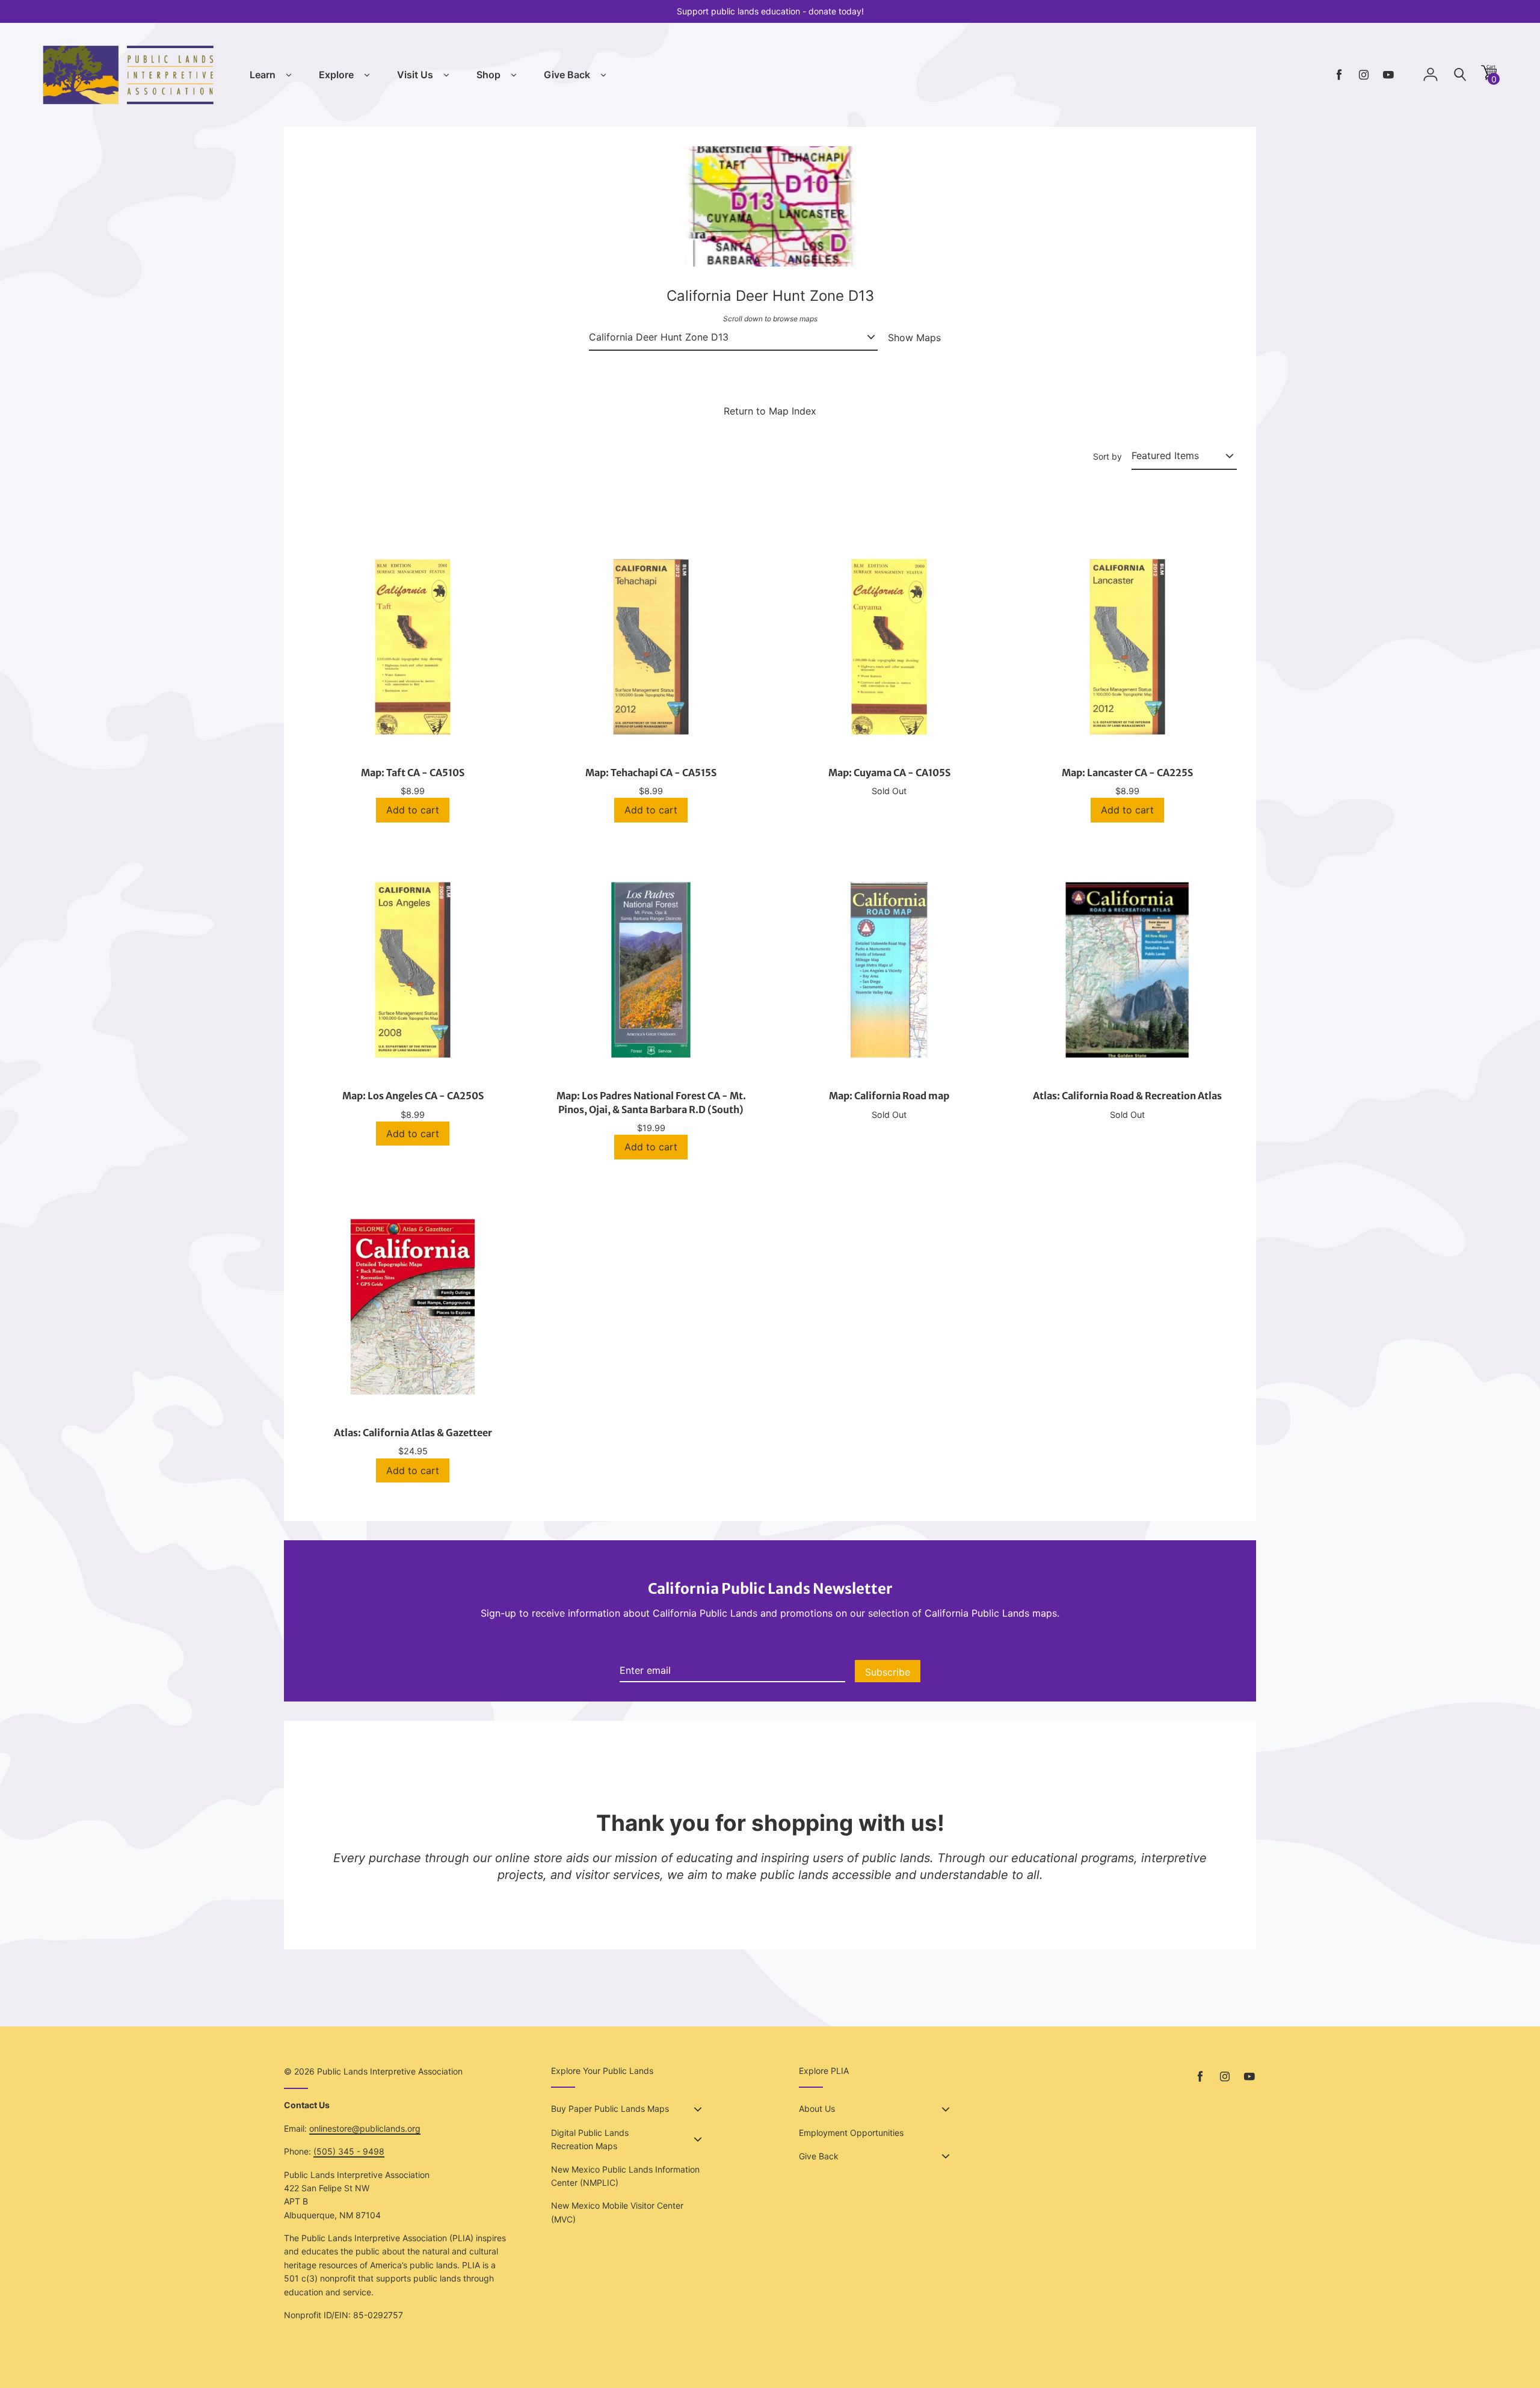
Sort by (1107, 456)
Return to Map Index (770, 411)
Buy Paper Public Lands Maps (610, 2109)
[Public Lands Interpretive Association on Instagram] (1364, 75)
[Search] (1460, 75)
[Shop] (514, 75)
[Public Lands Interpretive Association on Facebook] (1339, 75)
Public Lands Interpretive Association (390, 2071)
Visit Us (415, 75)
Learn (263, 75)
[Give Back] (603, 75)
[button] (1489, 77)
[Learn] (289, 75)
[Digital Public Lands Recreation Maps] (698, 2140)
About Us (817, 2109)
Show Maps (914, 338)
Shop (488, 75)
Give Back (567, 75)
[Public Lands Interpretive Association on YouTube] (1388, 75)
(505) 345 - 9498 (349, 2151)
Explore (336, 75)
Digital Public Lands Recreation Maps (590, 2139)
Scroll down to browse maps (770, 319)
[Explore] (367, 75)
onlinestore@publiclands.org (365, 2128)
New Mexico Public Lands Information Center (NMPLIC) (625, 2176)
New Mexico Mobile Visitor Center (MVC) (617, 2212)
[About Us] (946, 2109)
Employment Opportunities (851, 2133)
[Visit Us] (446, 75)
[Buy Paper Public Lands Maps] (698, 2109)
